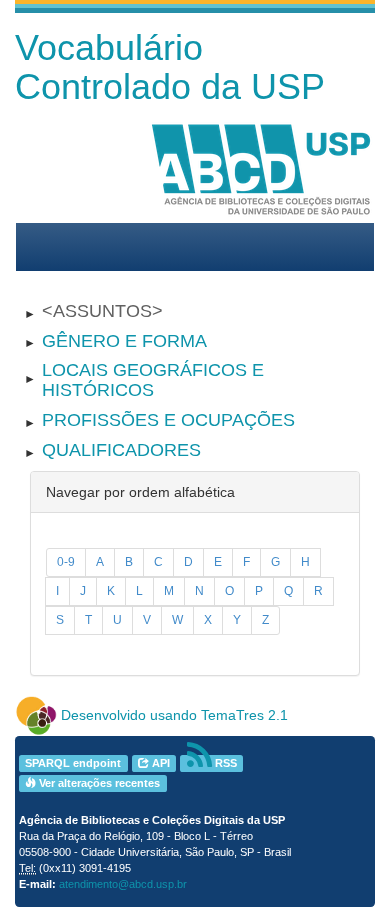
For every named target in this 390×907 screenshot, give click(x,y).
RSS (224, 763)
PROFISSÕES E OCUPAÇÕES (168, 420)
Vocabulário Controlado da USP (170, 67)
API (159, 763)
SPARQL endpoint (73, 763)
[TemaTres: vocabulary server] (36, 715)
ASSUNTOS (102, 311)
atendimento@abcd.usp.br (123, 884)
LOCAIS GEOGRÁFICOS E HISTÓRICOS (153, 380)
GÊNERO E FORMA (124, 341)
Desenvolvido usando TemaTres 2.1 (174, 715)
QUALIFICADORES (121, 450)
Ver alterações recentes (98, 783)
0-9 (66, 562)
